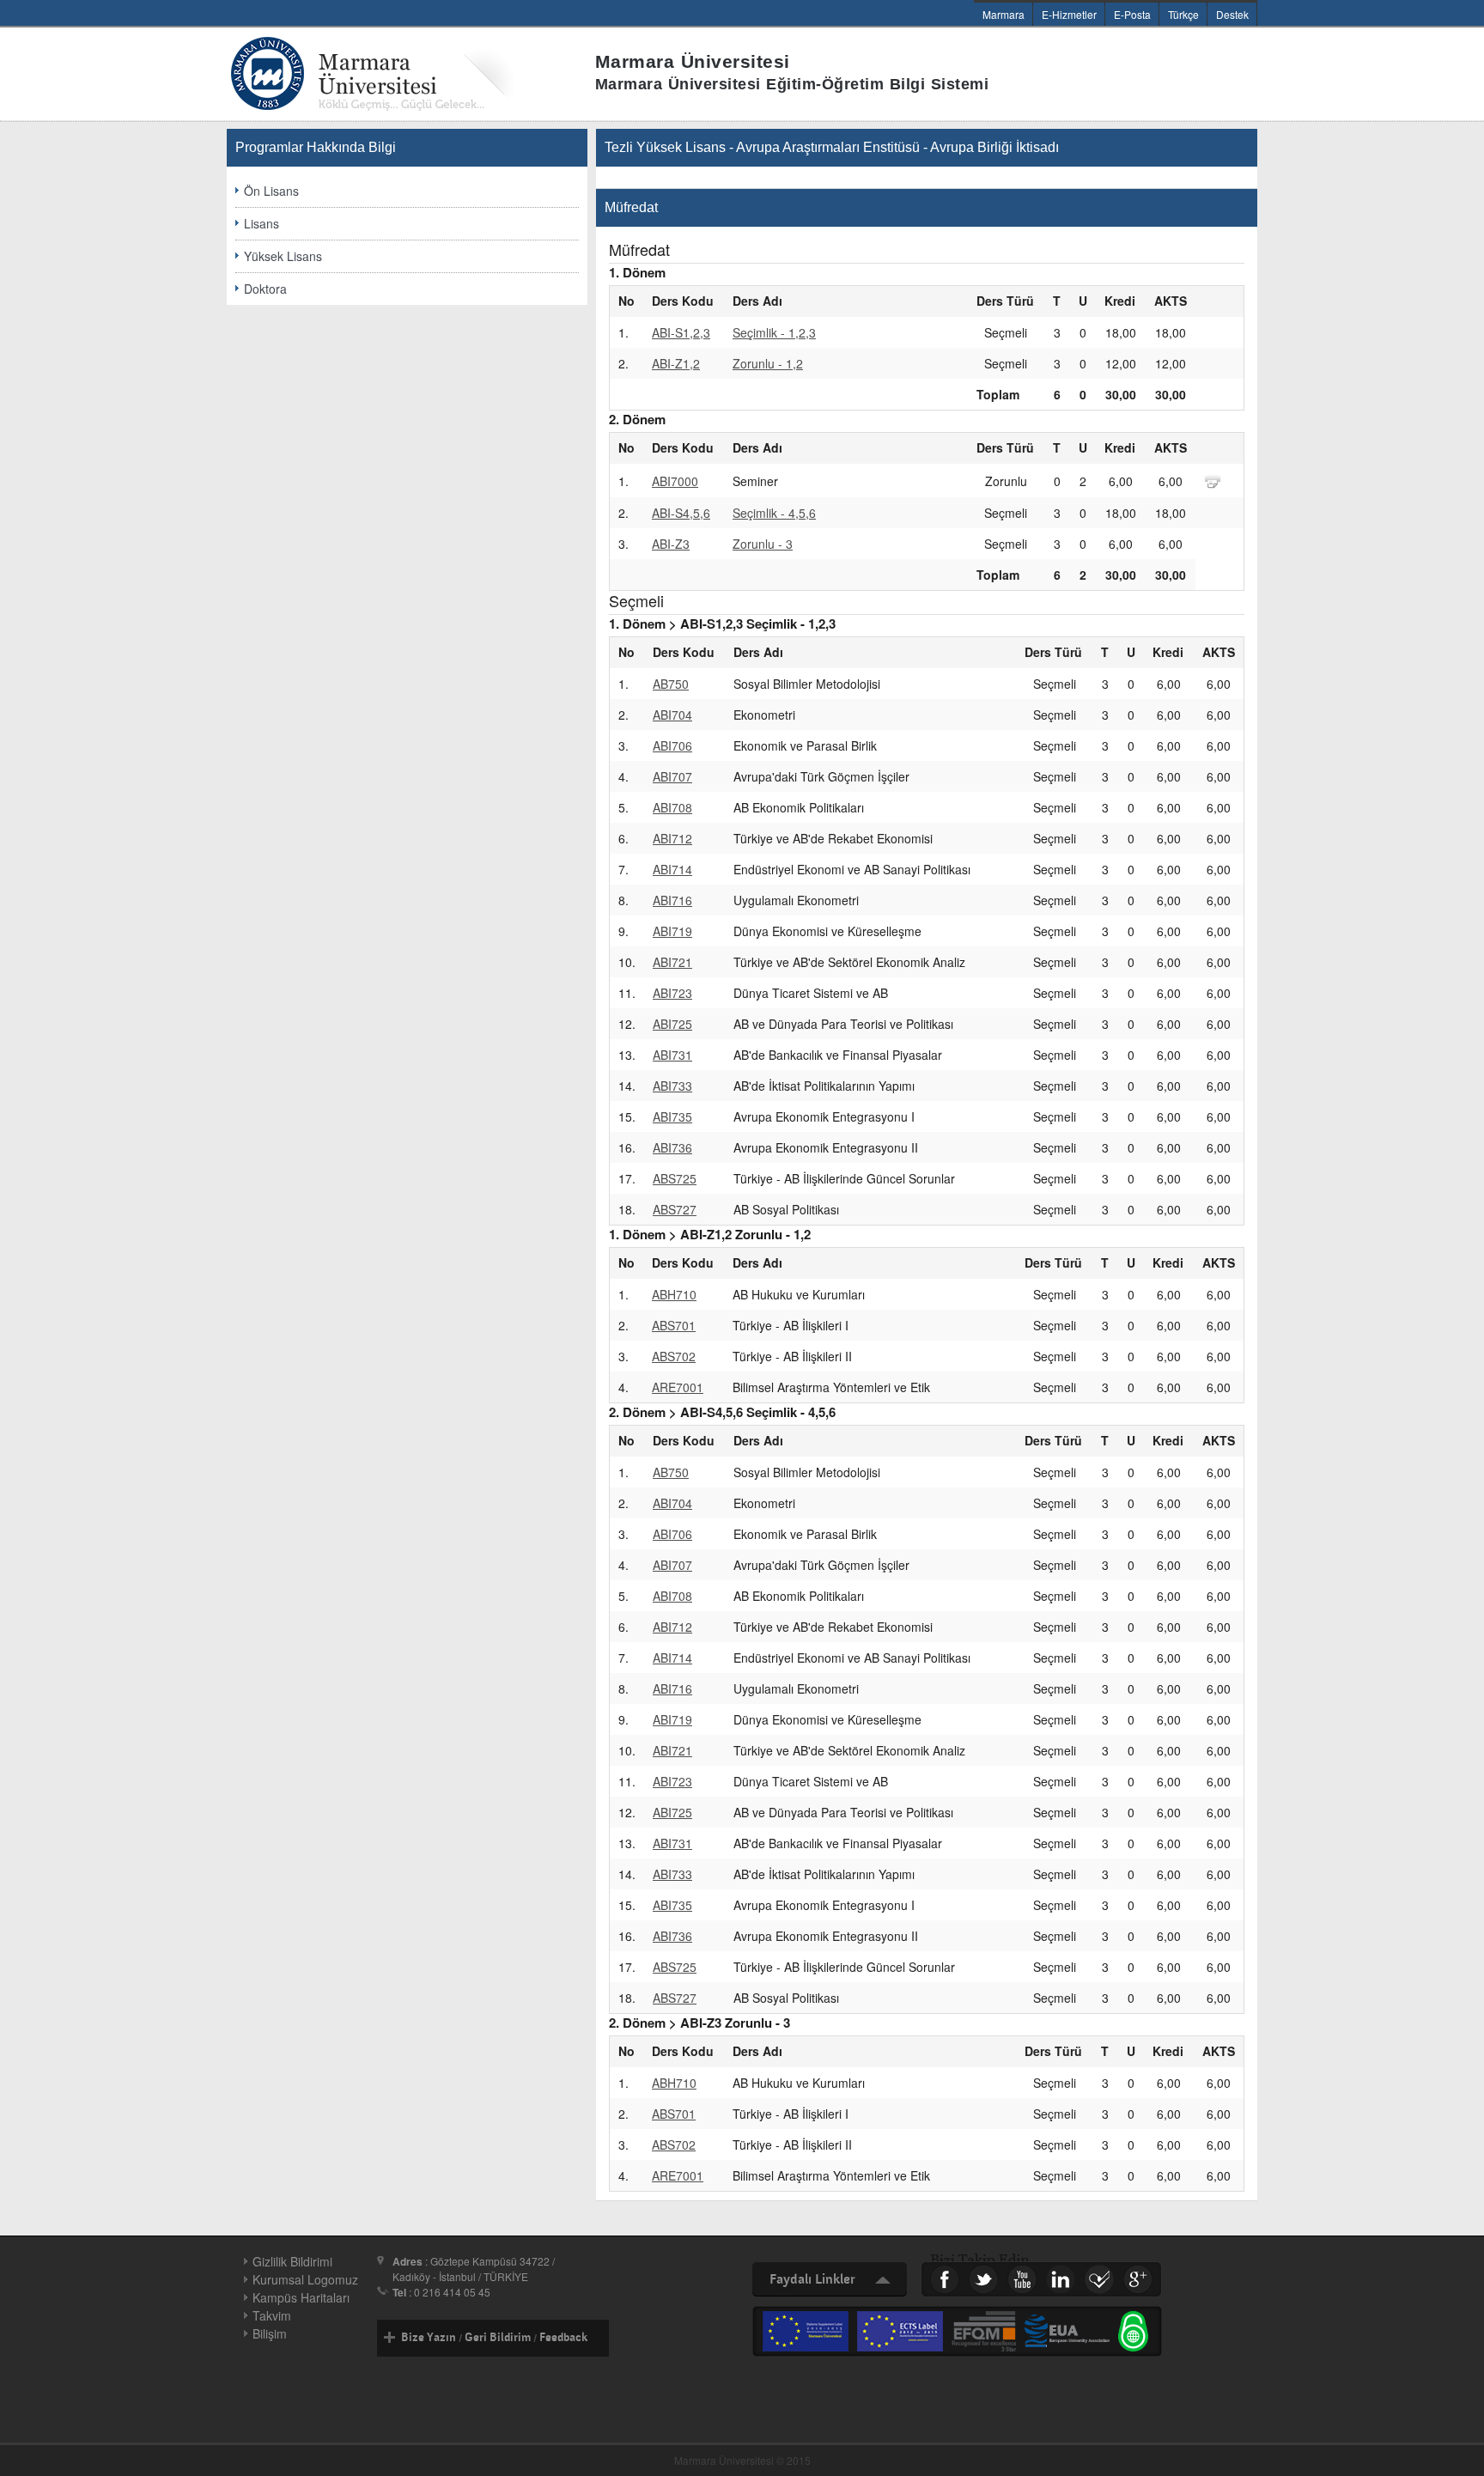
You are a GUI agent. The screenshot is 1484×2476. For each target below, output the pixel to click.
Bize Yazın (429, 2338)
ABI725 (672, 1024)
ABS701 (674, 1325)
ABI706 (672, 745)
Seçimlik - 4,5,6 (774, 513)
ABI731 (672, 1055)
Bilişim (270, 2333)
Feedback (563, 2338)
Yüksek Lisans (283, 256)
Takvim (272, 2315)
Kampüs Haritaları (301, 2297)
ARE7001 (678, 1387)
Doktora (265, 289)
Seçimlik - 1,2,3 (774, 332)
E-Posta (1132, 14)
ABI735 (672, 1116)
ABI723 (672, 993)
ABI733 (672, 1086)
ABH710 (674, 1294)
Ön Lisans (271, 191)
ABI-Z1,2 (676, 363)
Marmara (1004, 14)
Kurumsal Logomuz (305, 2279)
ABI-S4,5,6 (681, 513)
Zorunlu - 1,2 (768, 363)
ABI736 (672, 1147)
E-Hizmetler (1069, 14)
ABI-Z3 (671, 544)
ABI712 (672, 838)
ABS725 (675, 1178)
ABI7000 (675, 481)
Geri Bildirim (498, 2338)
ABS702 (674, 1356)
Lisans (262, 223)
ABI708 (672, 807)
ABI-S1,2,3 (681, 332)
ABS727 (675, 1209)
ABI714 (672, 869)
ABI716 (672, 900)
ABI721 (672, 962)
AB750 (671, 684)
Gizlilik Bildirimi (292, 2261)
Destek (1232, 14)
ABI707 (672, 776)
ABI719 (672, 931)
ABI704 (672, 715)
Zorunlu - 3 (763, 544)
